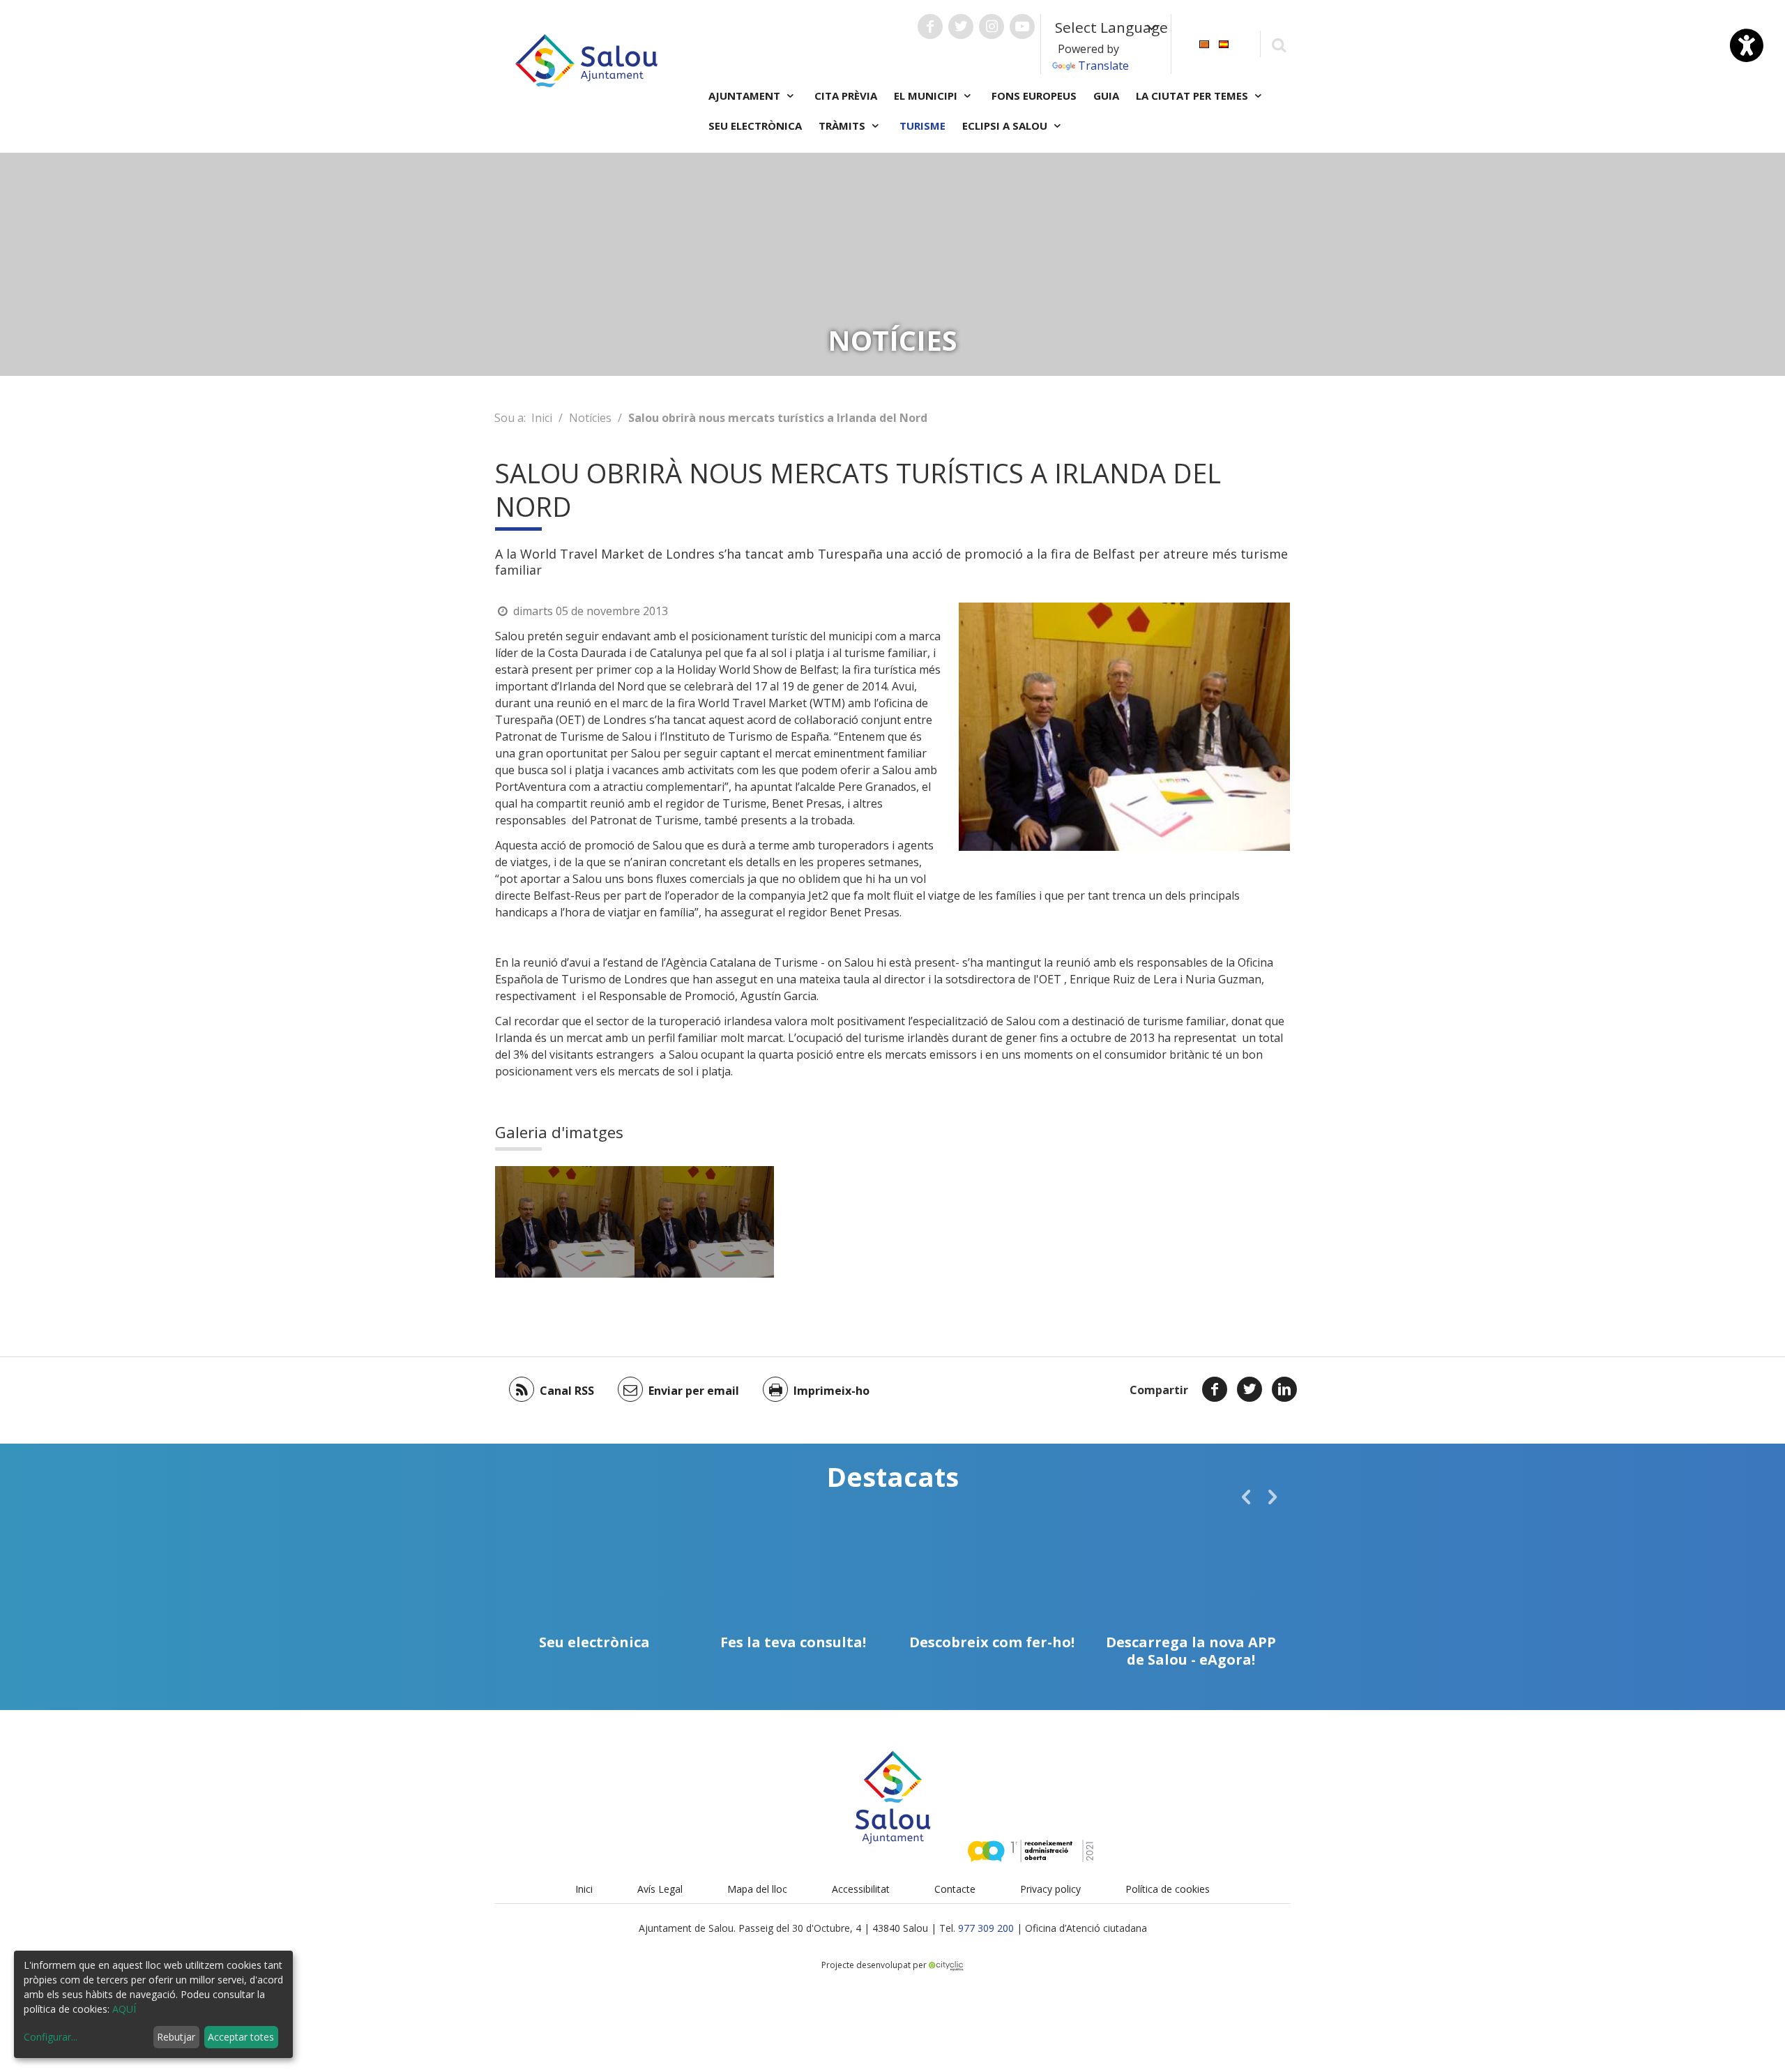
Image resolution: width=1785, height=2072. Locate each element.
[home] (586, 59)
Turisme (922, 126)
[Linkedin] (1284, 1389)
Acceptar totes (241, 2037)
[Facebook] (1215, 1389)
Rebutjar (176, 2037)
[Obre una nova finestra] (930, 27)
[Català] (1204, 43)
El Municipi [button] (927, 96)
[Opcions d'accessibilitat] (1747, 45)
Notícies (590, 418)
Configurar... (51, 2037)
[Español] (1224, 43)
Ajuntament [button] (746, 96)
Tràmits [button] (843, 126)
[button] (1246, 1497)
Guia (1106, 96)
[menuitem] (1204, 43)
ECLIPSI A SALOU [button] (1006, 126)
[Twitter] (1249, 1389)
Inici (542, 418)
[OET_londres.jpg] (565, 1222)
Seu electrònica (755, 126)
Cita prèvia (846, 96)
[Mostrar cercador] (1278, 44)
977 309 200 (986, 1928)
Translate (1103, 66)
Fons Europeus (1034, 96)
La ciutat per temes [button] (1193, 96)
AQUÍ (124, 2009)
